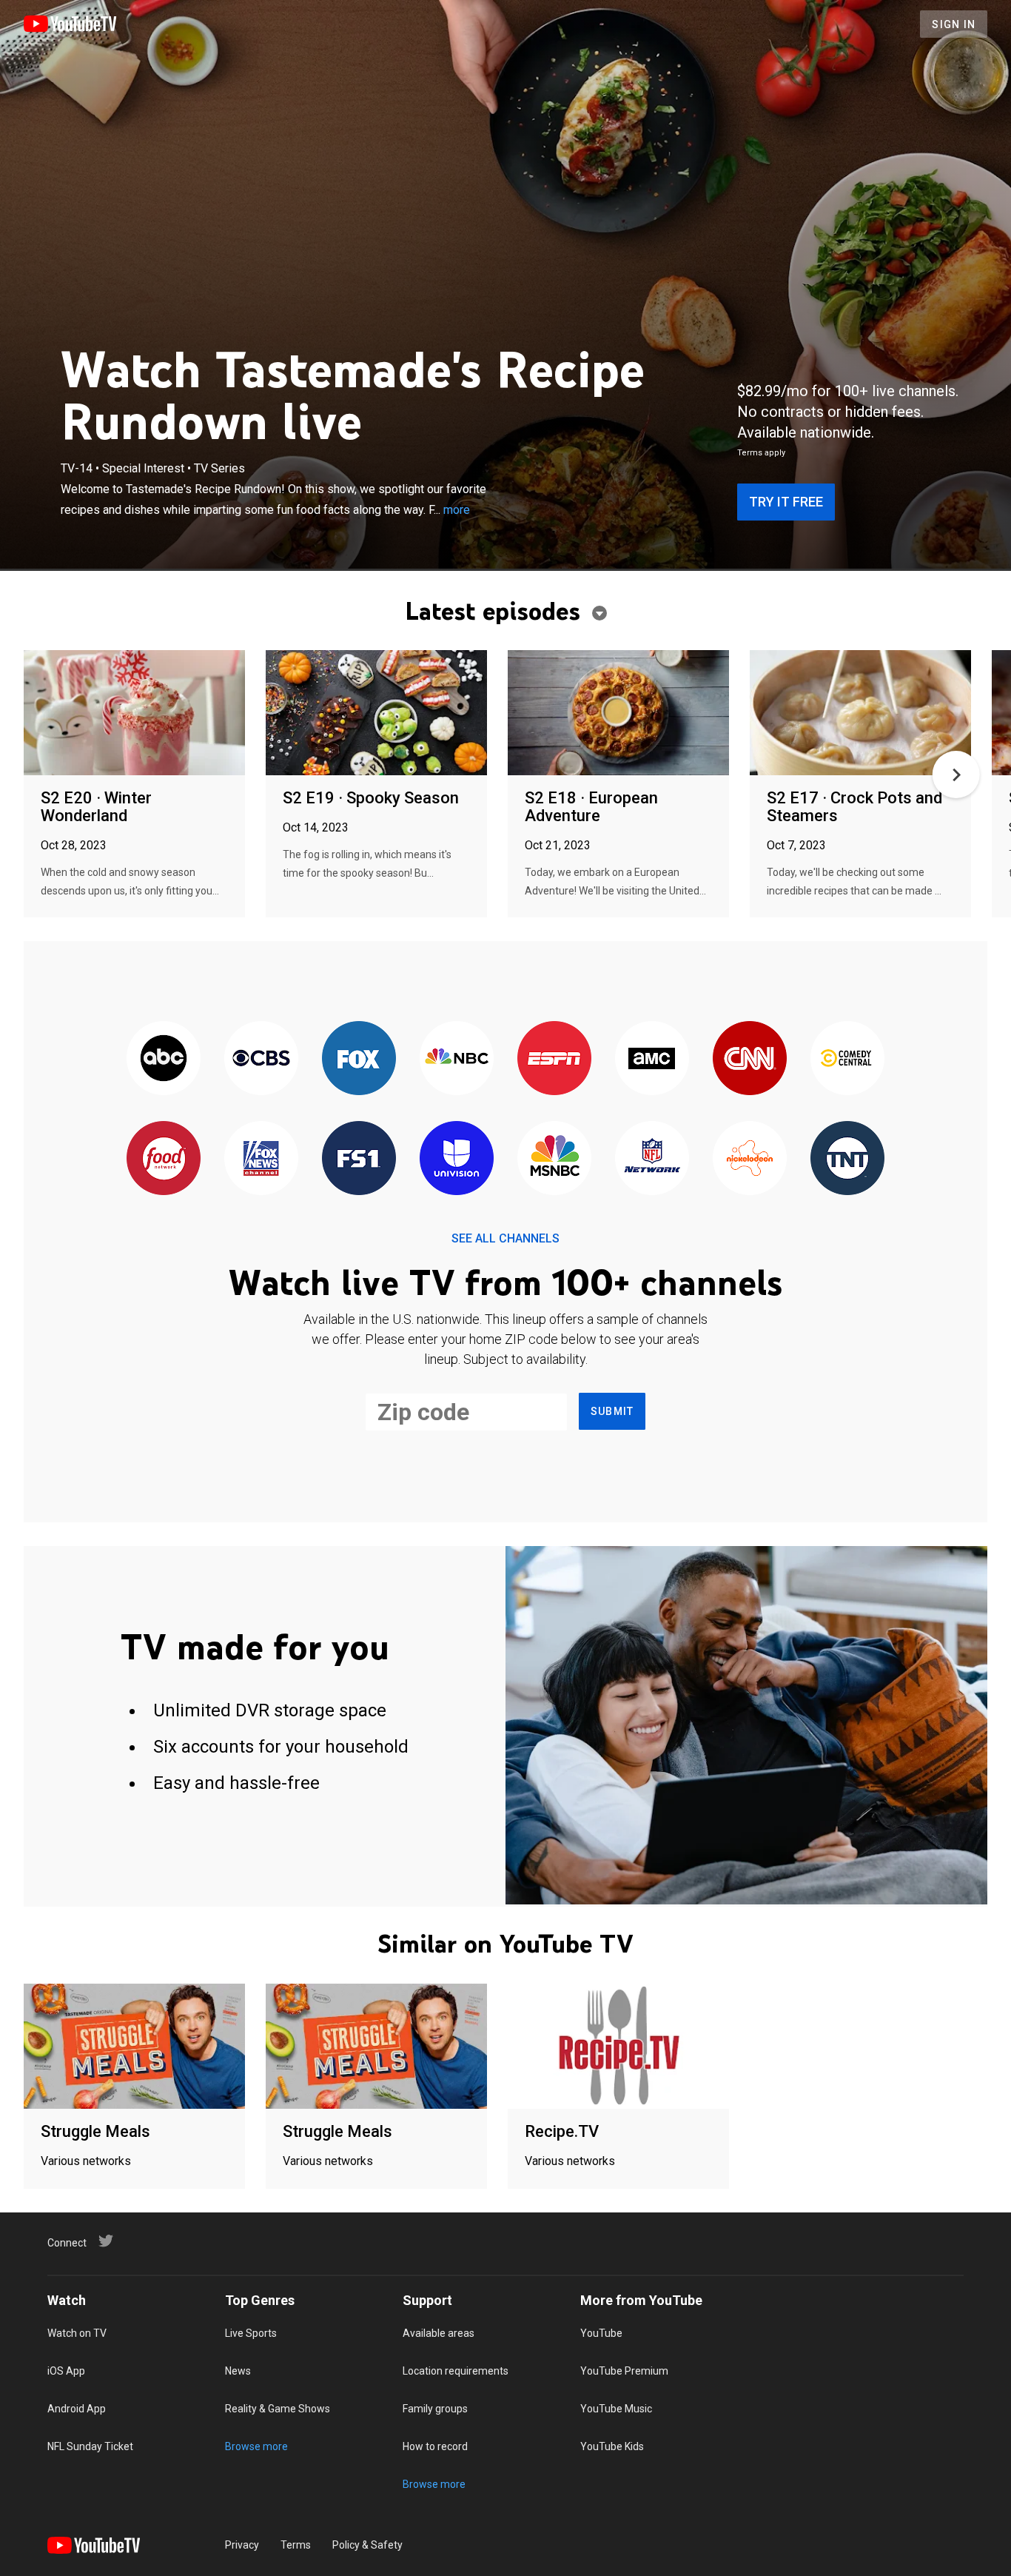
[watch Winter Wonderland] (134, 713)
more (457, 510)
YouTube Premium (624, 2371)
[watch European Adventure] (618, 713)
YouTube (601, 2333)
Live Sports (251, 2333)
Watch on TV (77, 2333)
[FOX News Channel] (261, 1159)
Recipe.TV (562, 2131)
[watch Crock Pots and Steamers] (860, 713)
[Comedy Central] (847, 1059)
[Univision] (457, 1159)
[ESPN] (554, 1059)
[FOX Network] (359, 1059)
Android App (77, 2409)
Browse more (256, 2446)
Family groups (435, 2409)
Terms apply (761, 453)
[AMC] (652, 1059)
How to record (435, 2446)
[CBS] (261, 1059)
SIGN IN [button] (954, 24)
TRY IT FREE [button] (786, 502)
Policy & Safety (367, 2545)
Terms (296, 2545)
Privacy (242, 2545)
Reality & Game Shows (278, 2409)
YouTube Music (616, 2409)
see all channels (505, 1238)
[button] (956, 775)
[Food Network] (164, 1159)
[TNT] (847, 1159)
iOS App (66, 2371)
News (238, 2371)
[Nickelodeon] (750, 1159)
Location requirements (456, 2371)
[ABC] (164, 1059)
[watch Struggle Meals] (134, 2047)
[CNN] (750, 1059)
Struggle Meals (95, 2131)
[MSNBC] (554, 1159)
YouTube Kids (612, 2446)
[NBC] (457, 1059)
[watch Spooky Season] (376, 713)
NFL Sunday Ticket (90, 2446)
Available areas (439, 2333)
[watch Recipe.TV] (618, 2047)
